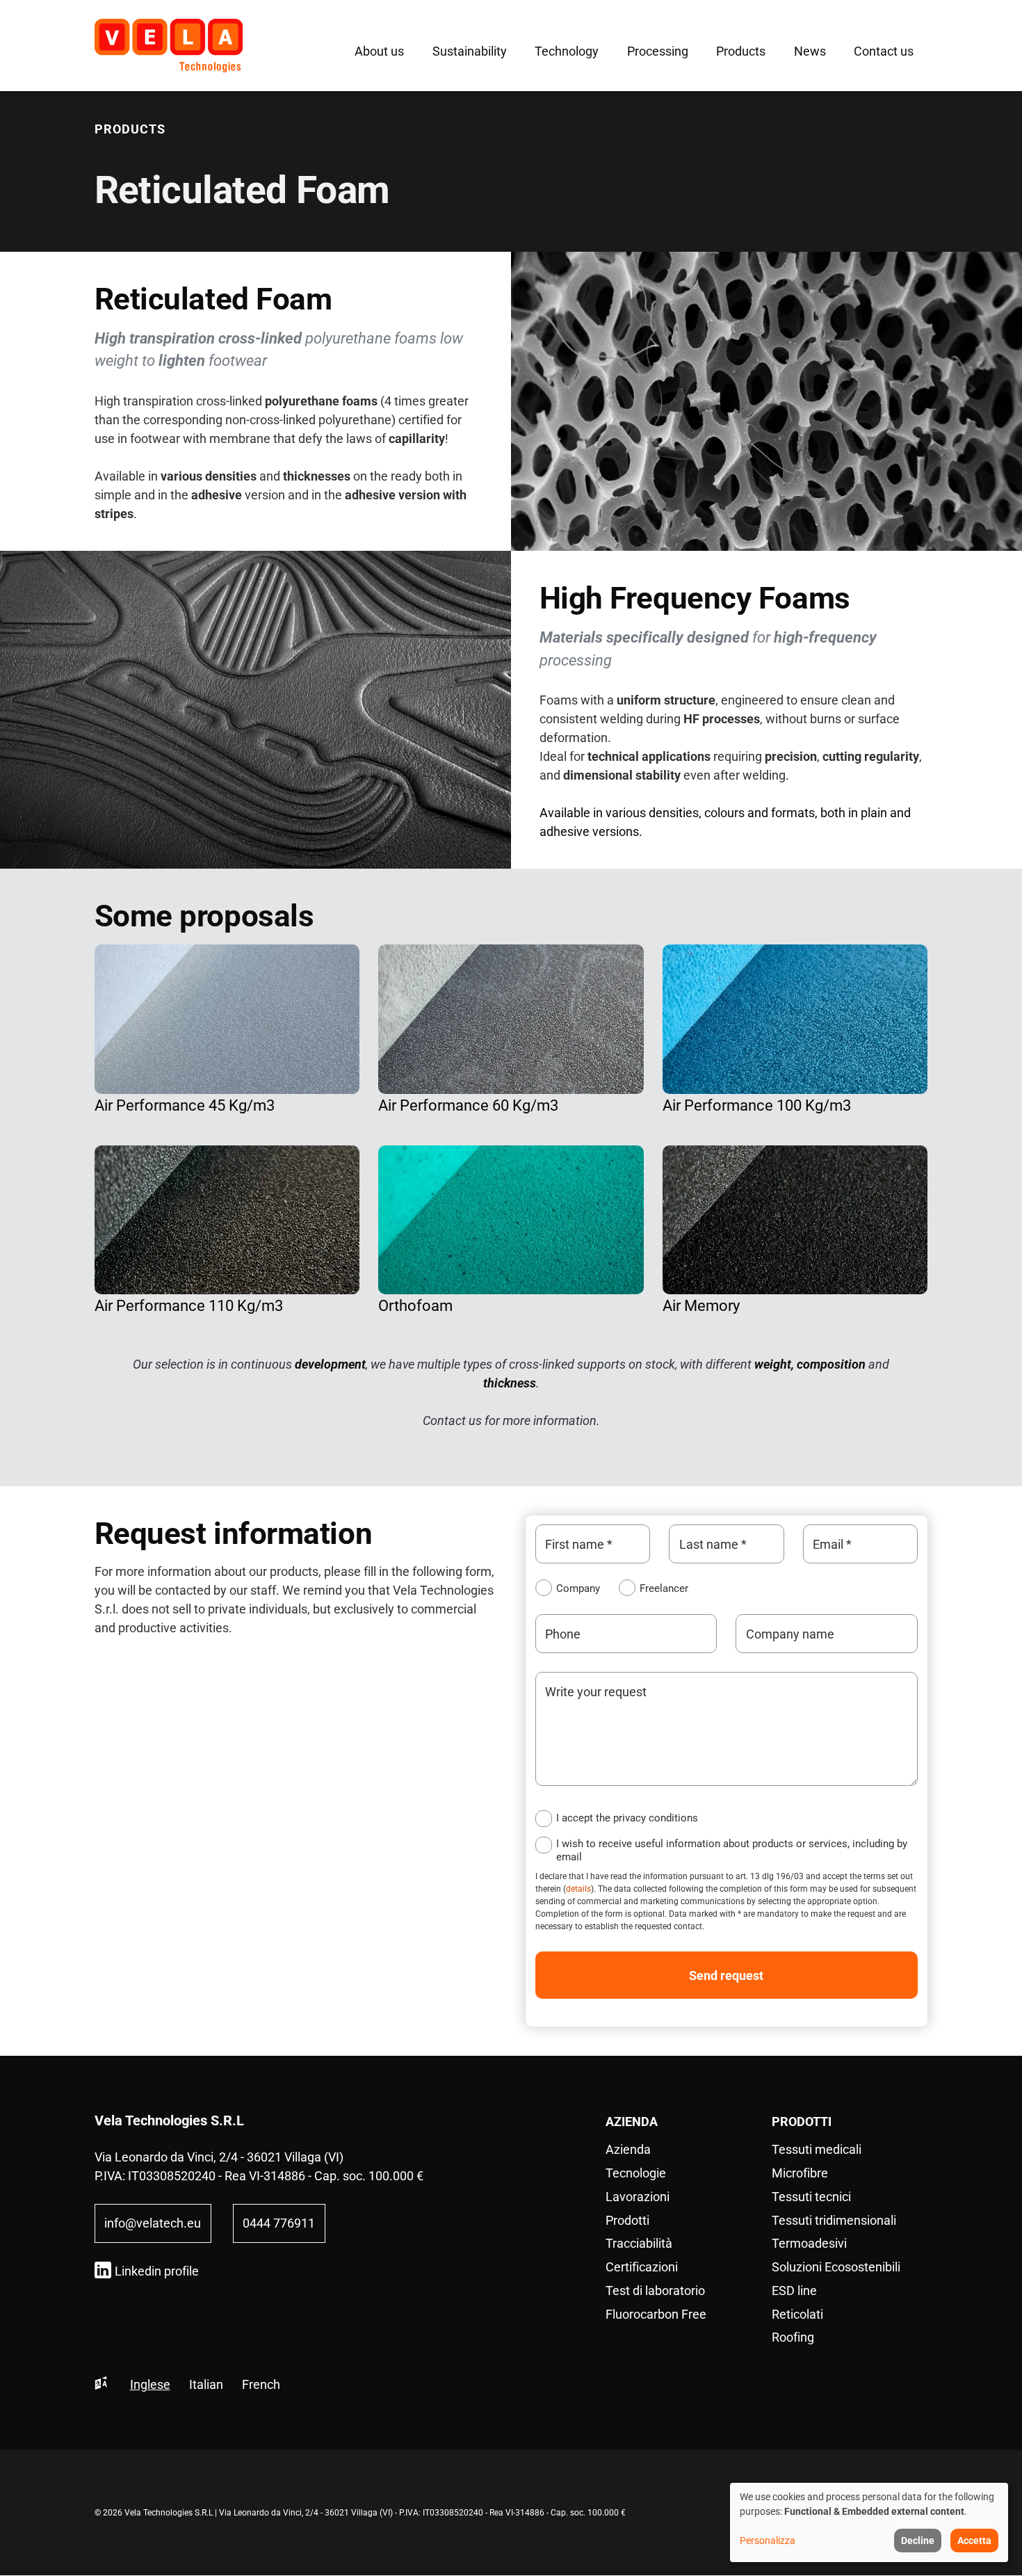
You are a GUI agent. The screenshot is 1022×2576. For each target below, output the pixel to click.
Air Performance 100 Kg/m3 (757, 1105)
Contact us (884, 51)
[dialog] (869, 2522)
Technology (567, 51)
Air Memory (701, 1306)
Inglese (150, 2384)
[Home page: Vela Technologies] (169, 46)
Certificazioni (642, 2267)
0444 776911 (279, 2223)
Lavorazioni (638, 2197)
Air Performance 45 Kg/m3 (185, 1105)
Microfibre (800, 2173)
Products (741, 51)
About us (379, 51)
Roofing (793, 2337)
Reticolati (797, 2314)
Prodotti (627, 2220)
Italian (206, 2384)
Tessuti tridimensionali (834, 2220)
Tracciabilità (639, 2243)
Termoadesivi (809, 2243)
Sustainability (470, 51)
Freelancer (664, 1588)
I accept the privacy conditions (627, 1818)
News (810, 51)
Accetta (974, 2541)
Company (578, 1588)
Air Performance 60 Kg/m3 (468, 1105)
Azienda (628, 2149)
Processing (658, 51)
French (261, 2384)
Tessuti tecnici (811, 2197)
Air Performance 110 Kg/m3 (189, 1306)
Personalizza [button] (768, 2541)
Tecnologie (636, 2173)
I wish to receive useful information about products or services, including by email (732, 1850)
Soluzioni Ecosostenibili (836, 2267)
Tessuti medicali (817, 2149)
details (578, 1889)
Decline (918, 2541)
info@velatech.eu (153, 2223)
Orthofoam (415, 1306)
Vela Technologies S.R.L (169, 2120)
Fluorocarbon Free (656, 2314)
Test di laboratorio (655, 2291)
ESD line (794, 2291)
